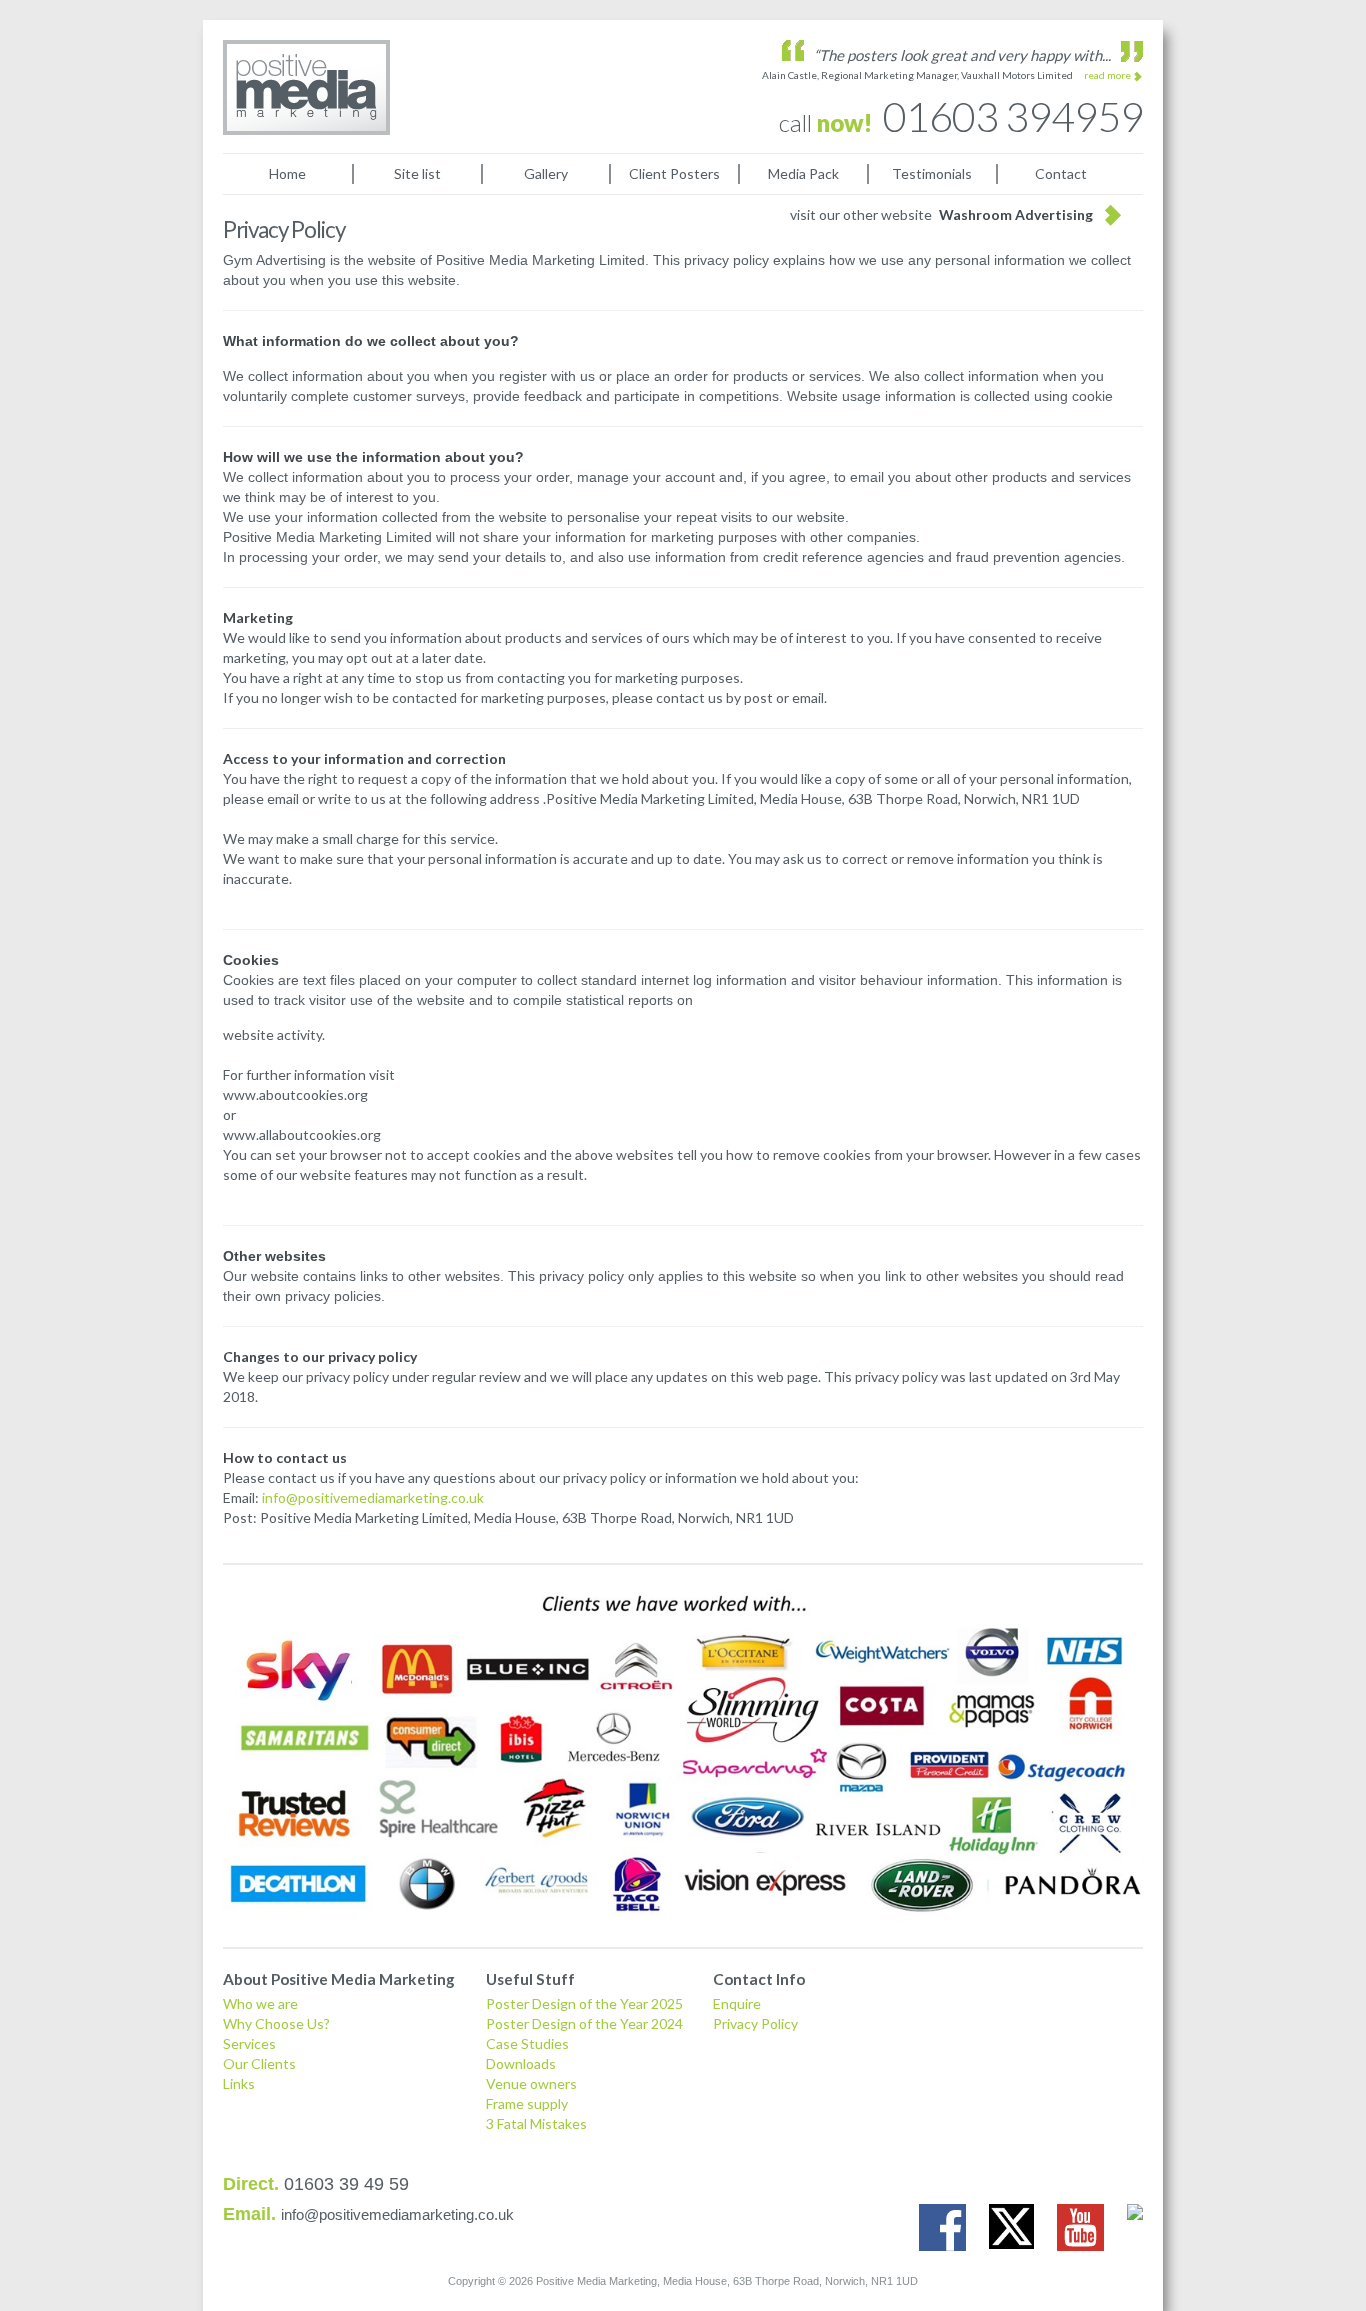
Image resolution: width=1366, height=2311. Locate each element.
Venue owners (531, 2083)
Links (239, 2083)
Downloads (521, 2063)
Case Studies (527, 2043)
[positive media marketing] (306, 87)
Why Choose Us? (276, 2023)
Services (249, 2043)
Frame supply (527, 2103)
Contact (1061, 173)
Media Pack (803, 173)
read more (1107, 75)
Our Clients (259, 2063)
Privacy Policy (755, 2023)
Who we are (260, 2003)
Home (287, 173)
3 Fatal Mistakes (536, 2123)
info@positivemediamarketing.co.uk (373, 1497)
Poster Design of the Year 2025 (584, 2003)
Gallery (546, 173)
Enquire (737, 2003)
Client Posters (674, 173)
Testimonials (932, 173)
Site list (417, 173)
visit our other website (941, 214)
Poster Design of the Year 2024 (584, 2023)
